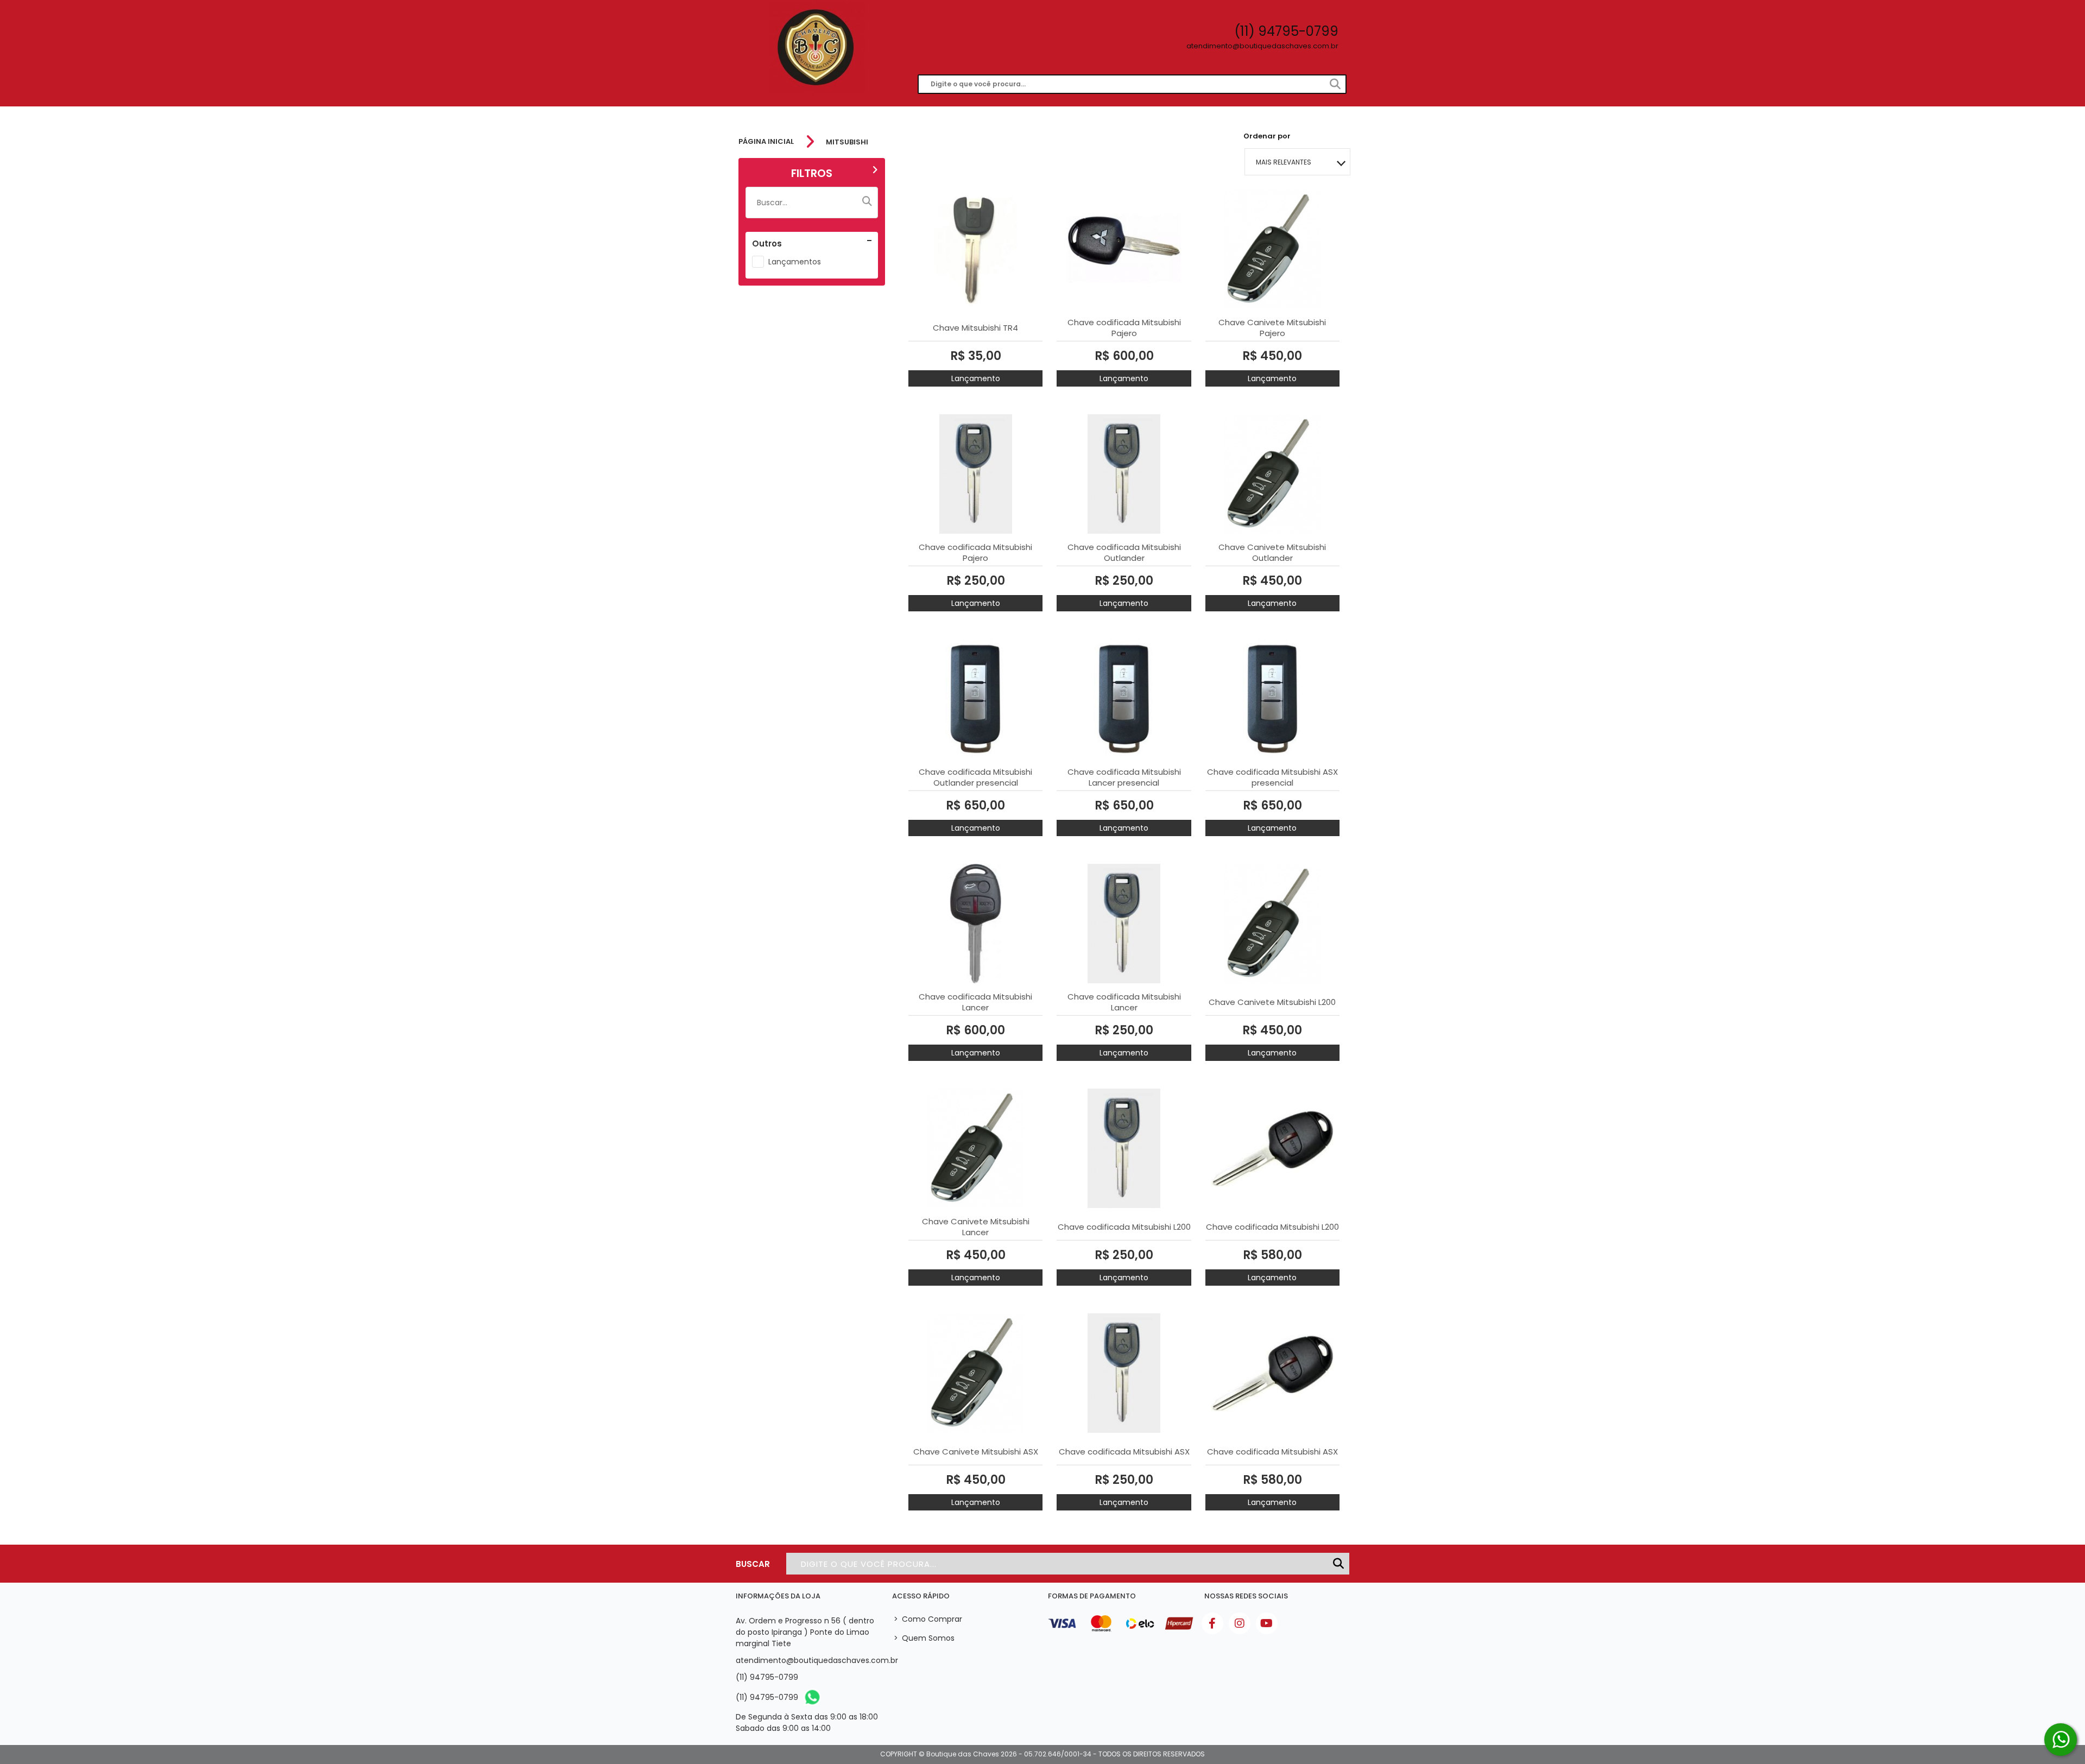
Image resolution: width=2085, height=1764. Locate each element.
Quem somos (924, 1638)
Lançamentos (795, 262)
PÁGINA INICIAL (766, 142)
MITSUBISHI (847, 142)
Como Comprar (928, 1619)
